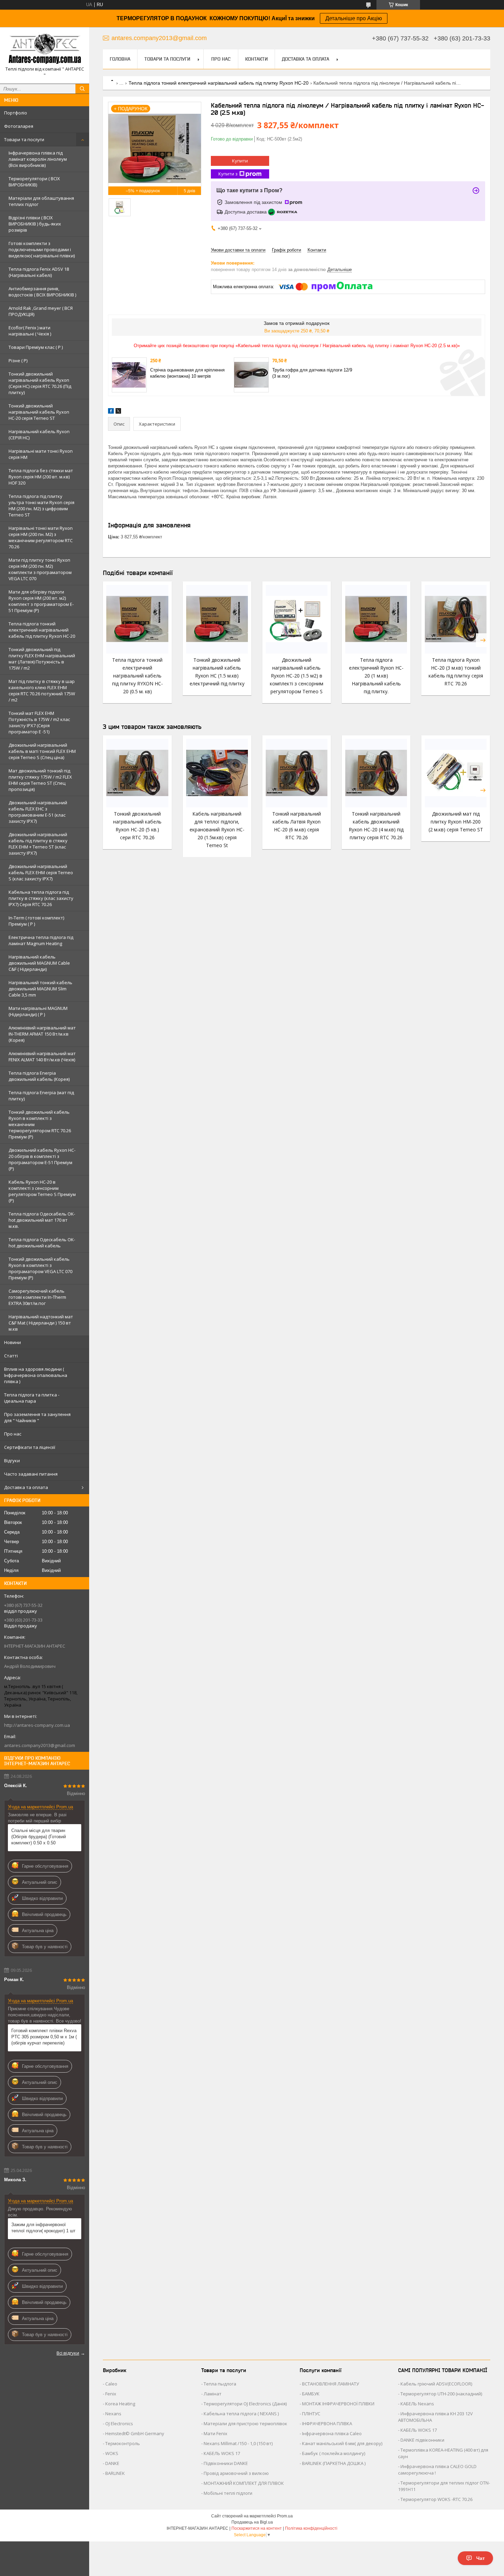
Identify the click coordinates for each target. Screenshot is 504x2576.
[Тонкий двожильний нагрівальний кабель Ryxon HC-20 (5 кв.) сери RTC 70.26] (137, 773)
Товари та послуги (24, 139)
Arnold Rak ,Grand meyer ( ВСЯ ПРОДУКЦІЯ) (41, 311)
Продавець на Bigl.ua (252, 2522)
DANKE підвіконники (422, 2440)
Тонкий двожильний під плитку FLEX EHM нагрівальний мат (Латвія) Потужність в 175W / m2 (42, 659)
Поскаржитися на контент (257, 2528)
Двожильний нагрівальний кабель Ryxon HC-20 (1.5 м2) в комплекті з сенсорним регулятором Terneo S (297, 676)
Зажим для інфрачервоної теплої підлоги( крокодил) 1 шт (43, 2228)
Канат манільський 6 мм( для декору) (342, 2443)
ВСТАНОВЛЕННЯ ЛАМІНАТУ (331, 2384)
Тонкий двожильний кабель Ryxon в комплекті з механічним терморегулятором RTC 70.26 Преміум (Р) (40, 1124)
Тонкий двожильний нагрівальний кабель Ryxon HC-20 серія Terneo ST (39, 412)
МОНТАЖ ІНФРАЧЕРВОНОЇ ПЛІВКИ (338, 2404)
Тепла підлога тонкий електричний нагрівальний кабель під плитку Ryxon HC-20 (42, 630)
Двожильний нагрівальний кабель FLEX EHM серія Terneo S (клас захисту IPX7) (41, 872)
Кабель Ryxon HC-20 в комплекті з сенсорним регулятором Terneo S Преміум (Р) (42, 1191)
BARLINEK (115, 2473)
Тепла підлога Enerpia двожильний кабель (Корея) (39, 1076)
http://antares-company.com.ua (37, 1725)
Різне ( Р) (18, 361)
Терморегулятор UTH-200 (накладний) (441, 2394)
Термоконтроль (123, 2443)
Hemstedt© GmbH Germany (135, 2433)
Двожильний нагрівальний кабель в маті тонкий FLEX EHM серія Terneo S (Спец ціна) (42, 751)
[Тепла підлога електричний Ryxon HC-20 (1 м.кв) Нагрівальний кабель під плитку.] (376, 619)
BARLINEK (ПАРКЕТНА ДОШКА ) (334, 2463)
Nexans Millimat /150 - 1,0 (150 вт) (238, 2443)
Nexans (113, 2414)
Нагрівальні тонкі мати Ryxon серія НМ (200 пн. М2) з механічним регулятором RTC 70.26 (41, 537)
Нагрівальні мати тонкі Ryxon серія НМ (41, 454)
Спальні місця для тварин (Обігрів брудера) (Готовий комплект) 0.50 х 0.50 (39, 1837)
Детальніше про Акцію (354, 18)
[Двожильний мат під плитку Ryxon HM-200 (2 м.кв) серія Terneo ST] (456, 773)
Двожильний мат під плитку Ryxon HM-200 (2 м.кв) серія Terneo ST (456, 822)
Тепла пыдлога (220, 2384)
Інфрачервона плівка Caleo (332, 2433)
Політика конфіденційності (311, 2528)
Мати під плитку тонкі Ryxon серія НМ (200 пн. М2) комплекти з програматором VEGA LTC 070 (40, 569)
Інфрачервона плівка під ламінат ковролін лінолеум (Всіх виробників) (38, 159)
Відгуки (12, 1461)
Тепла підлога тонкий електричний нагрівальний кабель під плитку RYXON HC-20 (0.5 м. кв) (137, 676)
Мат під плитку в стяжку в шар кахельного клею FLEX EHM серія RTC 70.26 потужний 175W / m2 (42, 691)
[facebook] (111, 412)
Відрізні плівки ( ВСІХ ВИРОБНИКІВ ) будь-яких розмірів (35, 224)
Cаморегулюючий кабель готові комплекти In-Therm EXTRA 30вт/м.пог (37, 1297)
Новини (13, 1342)
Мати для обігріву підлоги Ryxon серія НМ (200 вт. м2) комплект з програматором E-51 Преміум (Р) (41, 601)
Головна (120, 59)
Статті (11, 1356)
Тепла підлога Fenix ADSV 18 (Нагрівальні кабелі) (39, 272)
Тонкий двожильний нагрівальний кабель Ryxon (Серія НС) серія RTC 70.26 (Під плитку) (40, 383)
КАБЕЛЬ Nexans (417, 2404)
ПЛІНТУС (311, 2414)
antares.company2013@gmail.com (40, 1745)
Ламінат (213, 2394)
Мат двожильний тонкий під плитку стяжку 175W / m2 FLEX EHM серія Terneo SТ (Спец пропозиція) (40, 780)
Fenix (111, 2394)
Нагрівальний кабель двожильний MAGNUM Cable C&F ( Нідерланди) (39, 963)
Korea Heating (120, 2404)
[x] (118, 412)
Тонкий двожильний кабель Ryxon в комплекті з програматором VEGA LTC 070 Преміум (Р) (40, 1268)
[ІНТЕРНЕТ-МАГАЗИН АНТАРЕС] (45, 49)
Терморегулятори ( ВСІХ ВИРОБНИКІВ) (34, 182)
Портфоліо (16, 113)
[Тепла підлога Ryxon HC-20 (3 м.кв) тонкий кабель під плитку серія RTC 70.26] (456, 619)
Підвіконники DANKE (226, 2463)
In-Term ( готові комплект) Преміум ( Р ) (36, 921)
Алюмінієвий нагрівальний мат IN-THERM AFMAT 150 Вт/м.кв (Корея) (42, 1034)
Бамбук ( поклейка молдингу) (334, 2453)
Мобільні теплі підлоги (228, 2493)
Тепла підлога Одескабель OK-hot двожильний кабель (42, 1243)
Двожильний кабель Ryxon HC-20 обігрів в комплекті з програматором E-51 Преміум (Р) (42, 1159)
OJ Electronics (119, 2424)
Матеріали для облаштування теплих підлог (41, 201)
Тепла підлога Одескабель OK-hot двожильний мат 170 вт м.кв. (42, 1220)
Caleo (111, 2384)
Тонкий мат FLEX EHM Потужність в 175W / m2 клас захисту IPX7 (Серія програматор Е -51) (39, 722)
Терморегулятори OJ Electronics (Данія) (245, 2404)
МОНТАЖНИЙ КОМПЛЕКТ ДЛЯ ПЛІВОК (244, 2483)
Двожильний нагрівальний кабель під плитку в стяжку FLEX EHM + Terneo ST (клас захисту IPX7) (38, 844)
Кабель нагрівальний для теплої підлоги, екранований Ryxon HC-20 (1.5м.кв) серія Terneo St (217, 829)
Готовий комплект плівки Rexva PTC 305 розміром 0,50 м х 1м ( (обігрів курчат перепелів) (44, 2037)
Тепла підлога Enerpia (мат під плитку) (41, 1096)
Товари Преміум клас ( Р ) (36, 347)
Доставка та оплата (26, 1487)
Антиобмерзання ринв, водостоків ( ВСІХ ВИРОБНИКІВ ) (42, 292)
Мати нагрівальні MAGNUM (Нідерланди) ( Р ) (38, 1011)
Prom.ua (285, 2516)
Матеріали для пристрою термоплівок (245, 2424)
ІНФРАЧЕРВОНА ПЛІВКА (327, 2424)
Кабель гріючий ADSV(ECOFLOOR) (436, 2384)
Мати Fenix (215, 2433)
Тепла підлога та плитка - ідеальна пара (32, 1398)
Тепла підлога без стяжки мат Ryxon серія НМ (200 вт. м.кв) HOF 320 (41, 477)
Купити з (228, 174)
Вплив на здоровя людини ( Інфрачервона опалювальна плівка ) (36, 1375)
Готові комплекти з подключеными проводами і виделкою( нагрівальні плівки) (42, 249)
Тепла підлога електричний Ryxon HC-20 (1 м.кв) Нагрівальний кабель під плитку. (376, 676)
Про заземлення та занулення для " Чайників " (37, 1417)
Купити (240, 161)
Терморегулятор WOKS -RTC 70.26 (436, 2499)
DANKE (112, 2463)
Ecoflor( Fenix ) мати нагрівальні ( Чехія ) (30, 331)
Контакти (256, 59)
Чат (481, 2558)
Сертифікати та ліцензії (30, 1447)
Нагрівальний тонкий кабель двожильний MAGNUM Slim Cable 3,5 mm (40, 989)
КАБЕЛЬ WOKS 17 (222, 2453)
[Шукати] (82, 89)
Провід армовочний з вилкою (236, 2473)
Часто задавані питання (31, 1474)
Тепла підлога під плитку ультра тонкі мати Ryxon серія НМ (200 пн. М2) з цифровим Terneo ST (41, 505)
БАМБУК (311, 2394)
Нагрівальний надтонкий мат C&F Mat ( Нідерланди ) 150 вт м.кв (41, 1323)
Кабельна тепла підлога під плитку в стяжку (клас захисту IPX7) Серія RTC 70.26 (41, 898)
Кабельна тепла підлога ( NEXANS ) (241, 2414)
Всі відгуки (68, 2353)
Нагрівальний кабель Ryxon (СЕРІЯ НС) (39, 435)
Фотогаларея (19, 126)
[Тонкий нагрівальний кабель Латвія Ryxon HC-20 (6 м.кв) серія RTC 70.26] (297, 773)
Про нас (13, 1434)
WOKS (112, 2453)
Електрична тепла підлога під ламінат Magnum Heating (41, 940)
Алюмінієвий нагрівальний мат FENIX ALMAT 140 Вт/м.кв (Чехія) (42, 1057)
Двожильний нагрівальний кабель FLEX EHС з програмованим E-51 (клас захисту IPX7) (38, 812)
